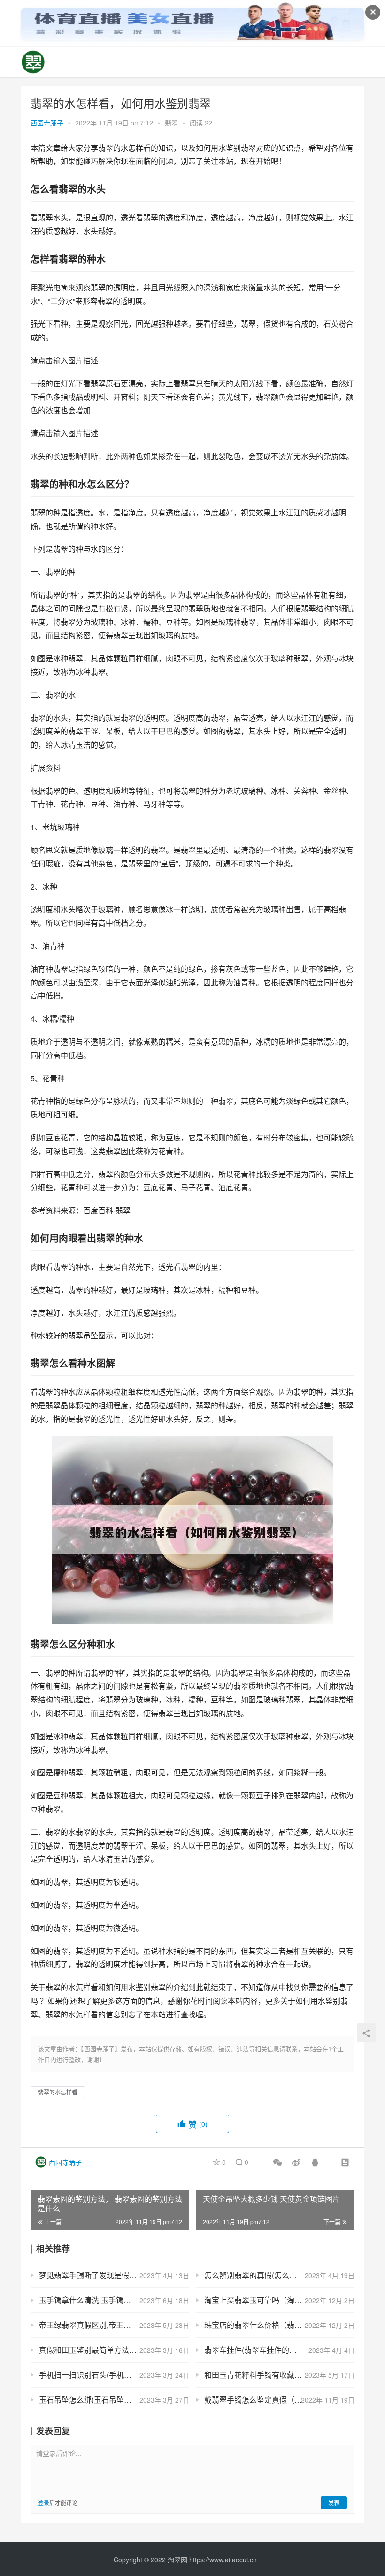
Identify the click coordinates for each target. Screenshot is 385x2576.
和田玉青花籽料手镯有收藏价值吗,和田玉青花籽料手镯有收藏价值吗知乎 (279, 2375)
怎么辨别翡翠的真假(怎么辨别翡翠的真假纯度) (279, 2275)
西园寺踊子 (47, 123)
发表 (334, 2502)
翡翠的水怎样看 (58, 2092)
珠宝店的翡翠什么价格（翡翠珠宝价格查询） (279, 2325)
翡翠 (171, 123)
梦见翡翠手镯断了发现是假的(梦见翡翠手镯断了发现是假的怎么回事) (114, 2275)
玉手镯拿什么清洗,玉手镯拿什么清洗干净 (108, 2300)
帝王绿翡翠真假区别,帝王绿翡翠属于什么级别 (114, 2325)
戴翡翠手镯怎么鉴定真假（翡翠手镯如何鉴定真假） (279, 2400)
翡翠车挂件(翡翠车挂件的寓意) (255, 2350)
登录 (44, 2502)
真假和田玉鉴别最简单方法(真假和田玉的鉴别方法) (114, 2350)
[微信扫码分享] (277, 2162)
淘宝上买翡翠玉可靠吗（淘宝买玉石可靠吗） (279, 2300)
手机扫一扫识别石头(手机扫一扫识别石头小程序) (114, 2375)
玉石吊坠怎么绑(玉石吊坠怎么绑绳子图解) (109, 2400)
